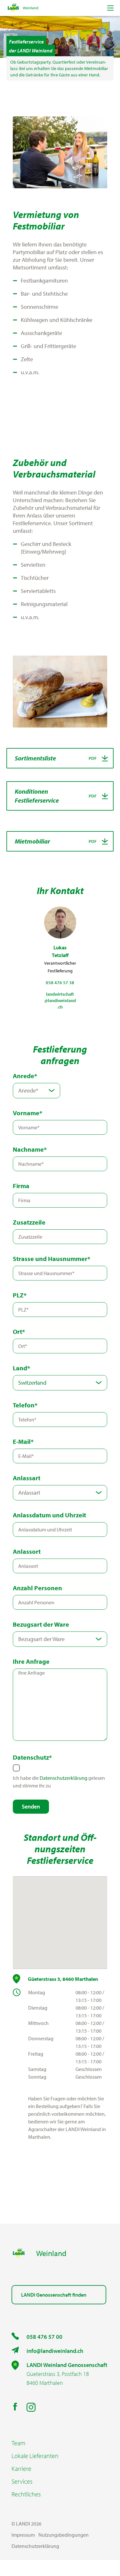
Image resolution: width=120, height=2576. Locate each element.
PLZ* (20, 1295)
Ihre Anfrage (31, 1661)
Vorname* (28, 1113)
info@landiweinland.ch (55, 2351)
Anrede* (25, 1076)
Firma (21, 1186)
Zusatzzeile (29, 1222)
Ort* (19, 1331)
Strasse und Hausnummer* (52, 1259)
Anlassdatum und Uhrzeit (49, 1515)
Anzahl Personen (37, 1588)
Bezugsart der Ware (41, 1624)
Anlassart (27, 1478)
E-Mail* (23, 1441)
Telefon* (25, 1405)
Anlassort (27, 1551)
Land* (21, 1368)
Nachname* (30, 1149)
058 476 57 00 (44, 2337)
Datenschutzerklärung (64, 1778)
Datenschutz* (32, 1757)
